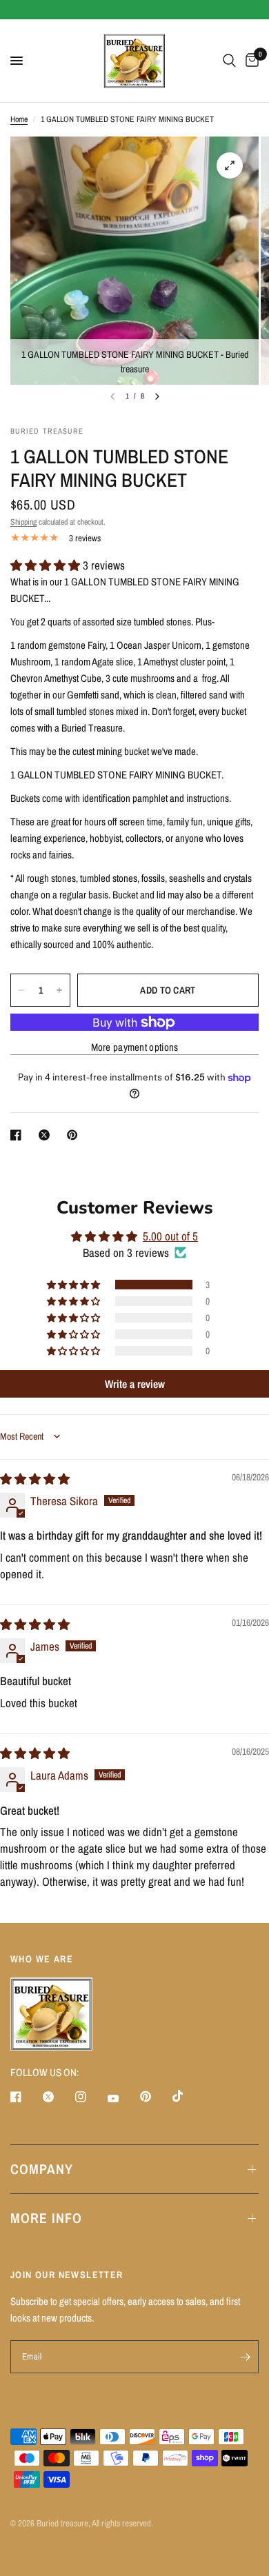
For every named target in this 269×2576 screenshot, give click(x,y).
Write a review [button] (135, 1384)
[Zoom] (230, 165)
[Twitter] (58, 2097)
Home (19, 119)
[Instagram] (90, 2097)
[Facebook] (26, 2097)
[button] (47, 565)
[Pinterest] (155, 2096)
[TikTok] (188, 2096)
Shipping (23, 522)
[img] (35, 1479)
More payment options (135, 1047)
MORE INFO (46, 2218)
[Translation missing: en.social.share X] (47, 1135)
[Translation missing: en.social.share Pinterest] (75, 1135)
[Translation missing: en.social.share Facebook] (19, 1135)
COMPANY (42, 2169)
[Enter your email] (245, 2357)
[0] (250, 61)
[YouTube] (123, 2098)
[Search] (229, 61)
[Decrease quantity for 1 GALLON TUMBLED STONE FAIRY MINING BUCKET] (21, 990)
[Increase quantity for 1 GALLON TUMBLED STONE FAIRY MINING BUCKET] (59, 990)
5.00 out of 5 (170, 1236)
